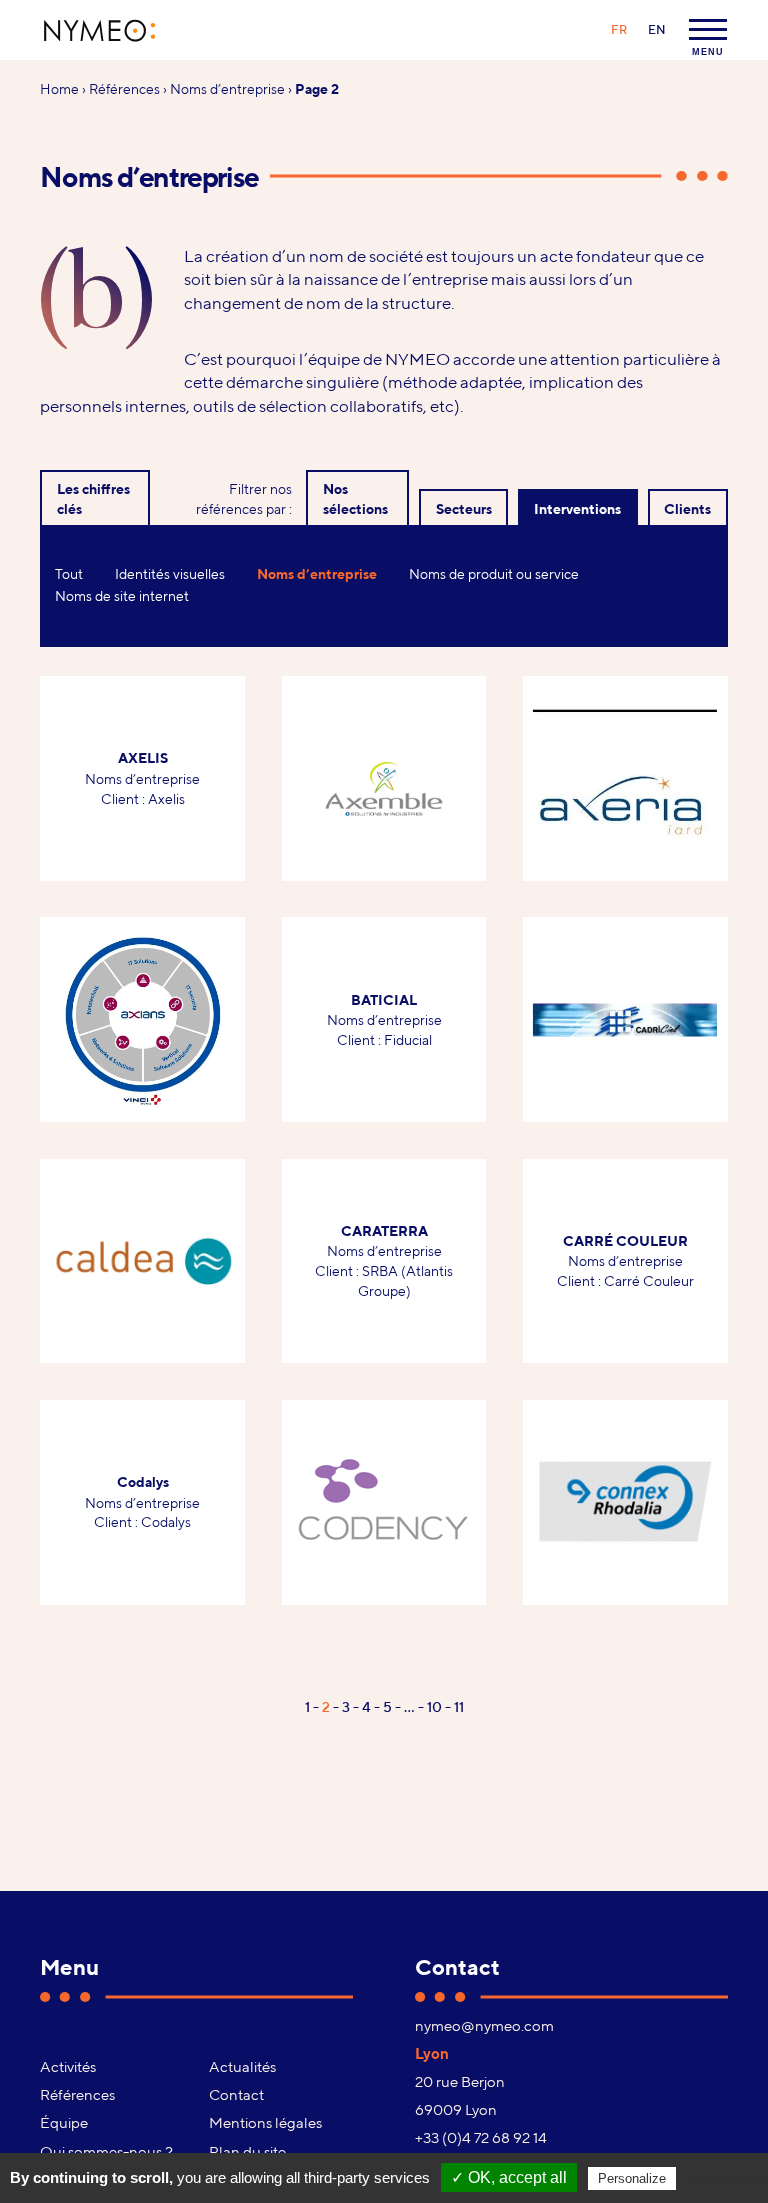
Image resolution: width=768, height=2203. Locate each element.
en (657, 29)
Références (124, 88)
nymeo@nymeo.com (484, 2025)
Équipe (64, 2122)
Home (59, 88)
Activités (68, 2066)
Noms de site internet (122, 595)
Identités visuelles (170, 573)
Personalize (632, 2178)
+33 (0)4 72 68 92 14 (481, 2137)
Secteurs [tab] (464, 508)
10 (434, 1706)
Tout (69, 573)
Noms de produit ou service (494, 573)
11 (459, 1706)
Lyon (432, 2053)
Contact (236, 2094)
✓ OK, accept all (509, 2177)
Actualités (242, 2066)
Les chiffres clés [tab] (93, 498)
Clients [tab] (687, 508)
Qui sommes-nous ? (106, 2151)
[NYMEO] (100, 30)
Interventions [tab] (577, 508)
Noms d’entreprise (227, 88)
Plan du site (247, 2151)
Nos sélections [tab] (355, 498)
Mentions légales (265, 2122)
